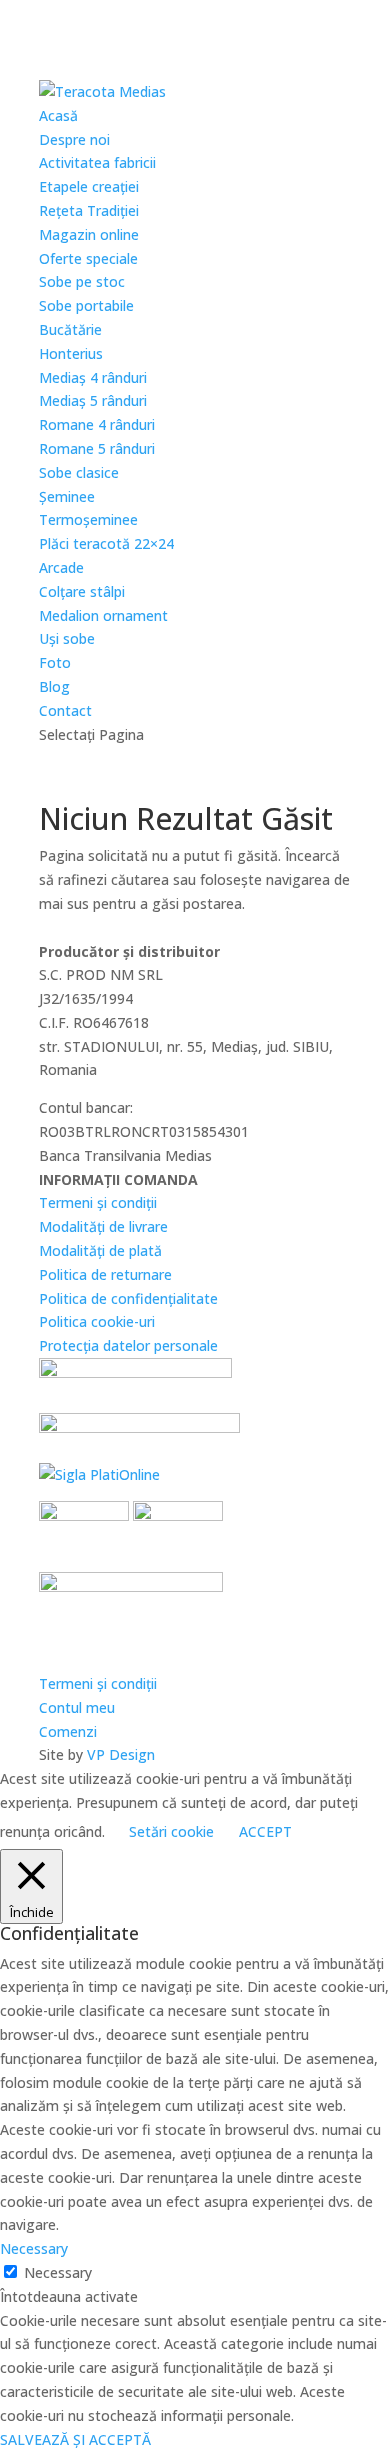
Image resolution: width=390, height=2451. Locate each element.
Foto (55, 662)
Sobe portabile (86, 305)
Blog (54, 686)
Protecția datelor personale (128, 1345)
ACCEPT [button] (265, 1831)
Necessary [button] (34, 2248)
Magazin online (89, 234)
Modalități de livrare (103, 1226)
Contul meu (77, 1707)
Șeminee (67, 496)
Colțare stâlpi (82, 591)
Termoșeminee (88, 519)
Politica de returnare (105, 1274)
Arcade (61, 567)
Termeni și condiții (98, 1202)
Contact (65, 710)
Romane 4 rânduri (97, 424)
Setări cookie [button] (171, 1831)
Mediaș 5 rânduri (93, 400)
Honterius (71, 353)
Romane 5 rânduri (97, 448)
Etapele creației (89, 186)
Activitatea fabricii (97, 162)
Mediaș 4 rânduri (93, 377)
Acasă (58, 115)
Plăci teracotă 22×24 (106, 543)
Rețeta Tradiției (89, 210)
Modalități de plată (100, 1250)
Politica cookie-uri (97, 1321)
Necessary (58, 2272)
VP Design (121, 1754)
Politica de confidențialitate (128, 1298)
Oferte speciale (88, 258)
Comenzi (68, 1731)
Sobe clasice (79, 472)
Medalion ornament (103, 615)
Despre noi (74, 139)
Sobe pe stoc (82, 281)
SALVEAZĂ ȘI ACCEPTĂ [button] (75, 2439)
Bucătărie (70, 329)
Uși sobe (67, 638)
